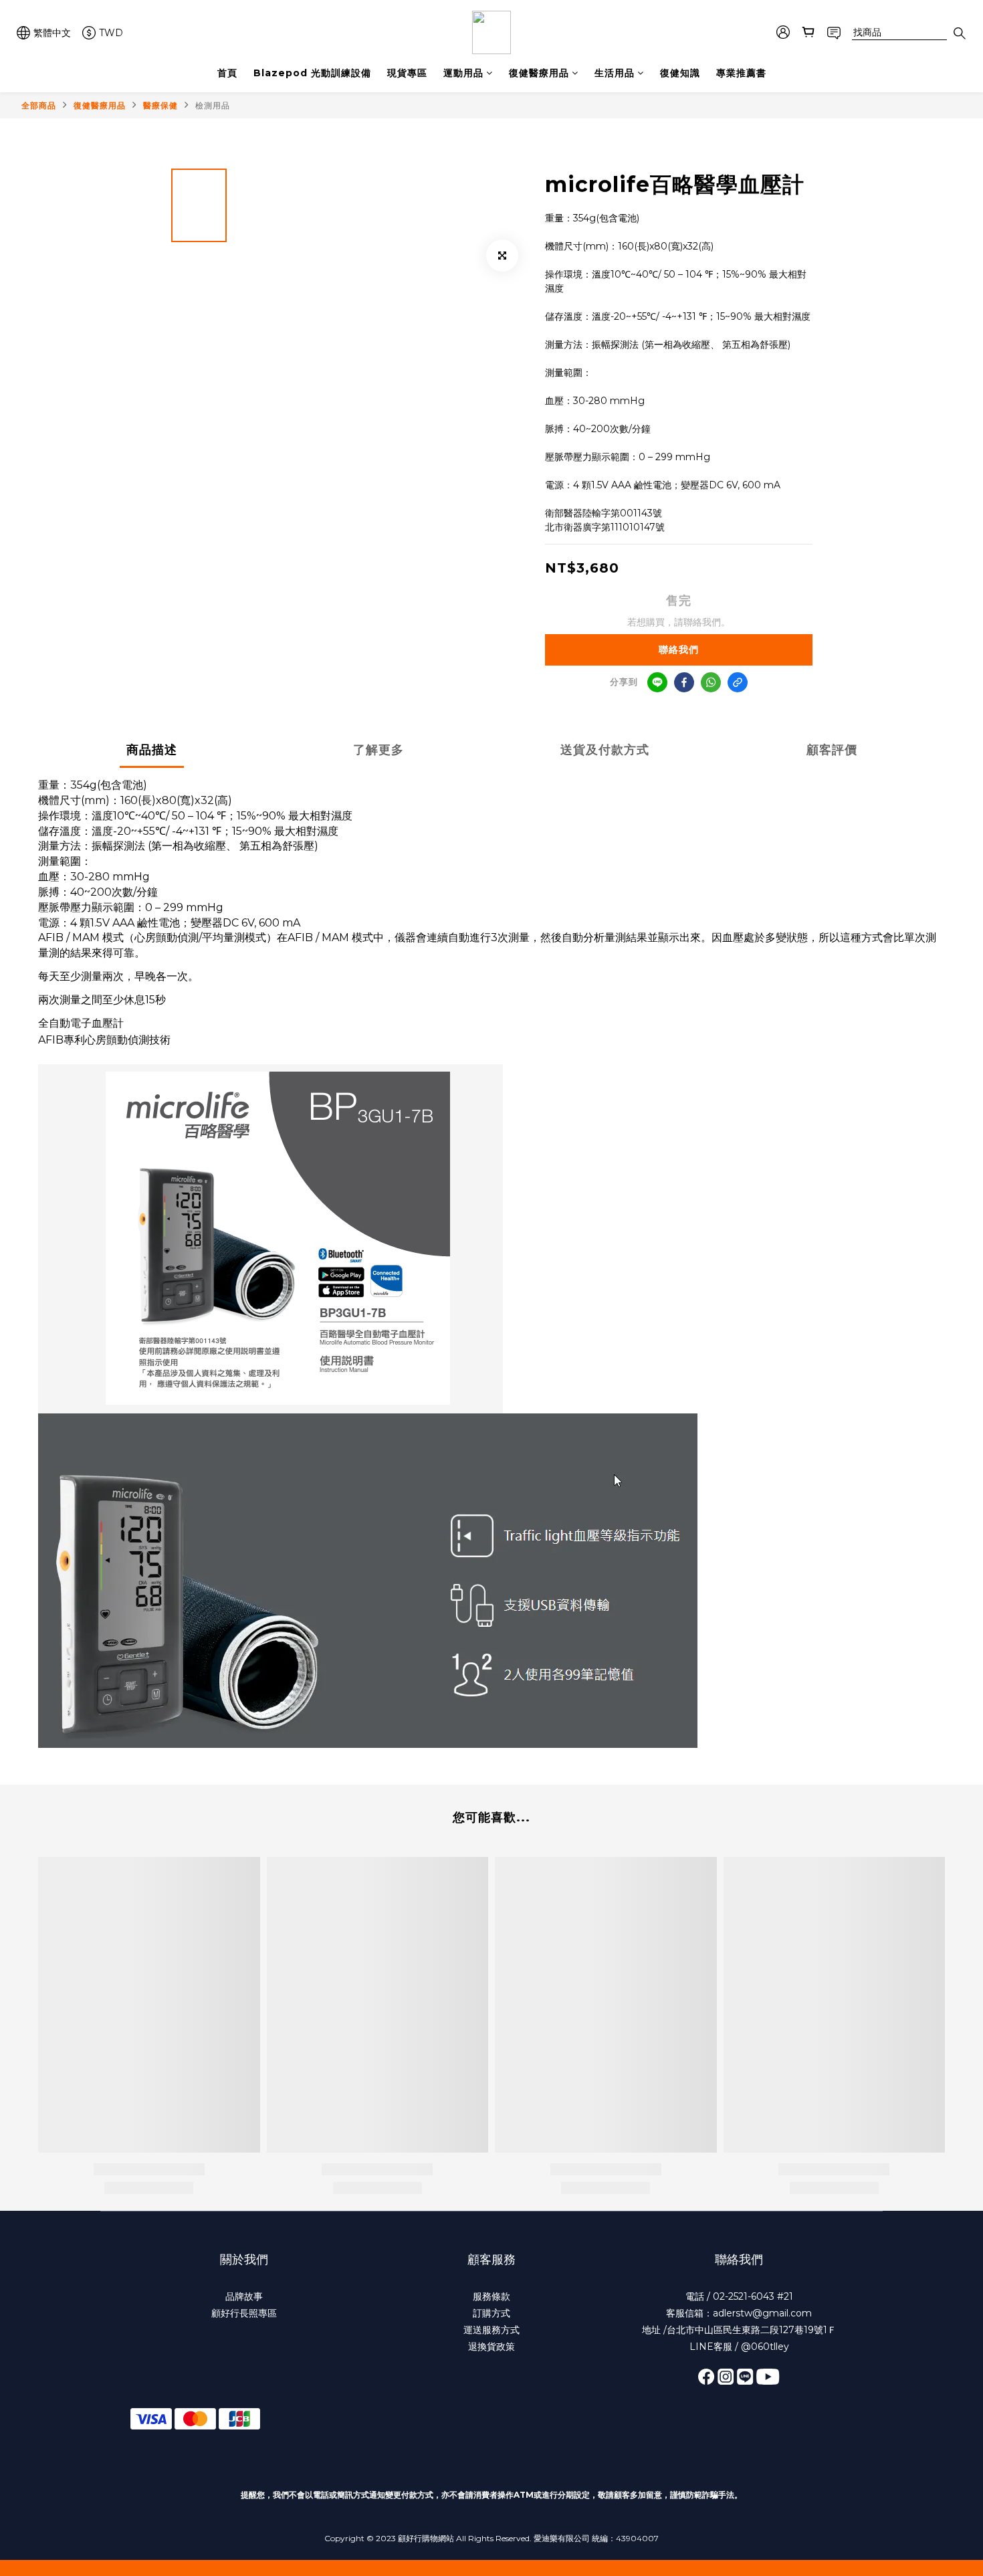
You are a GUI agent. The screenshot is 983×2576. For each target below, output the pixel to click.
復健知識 (680, 73)
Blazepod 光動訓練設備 (312, 73)
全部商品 (39, 105)
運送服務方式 (491, 2330)
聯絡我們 (679, 650)
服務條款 (491, 2296)
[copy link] (738, 682)
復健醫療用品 (539, 73)
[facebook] (684, 682)
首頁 (227, 73)
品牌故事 (244, 2296)
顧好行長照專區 (244, 2313)
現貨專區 (407, 73)
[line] (657, 682)
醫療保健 (160, 105)
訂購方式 (491, 2313)
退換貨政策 (491, 2347)
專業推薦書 (741, 73)
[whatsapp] (711, 682)
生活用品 (615, 73)
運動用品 (463, 73)
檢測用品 (213, 105)
